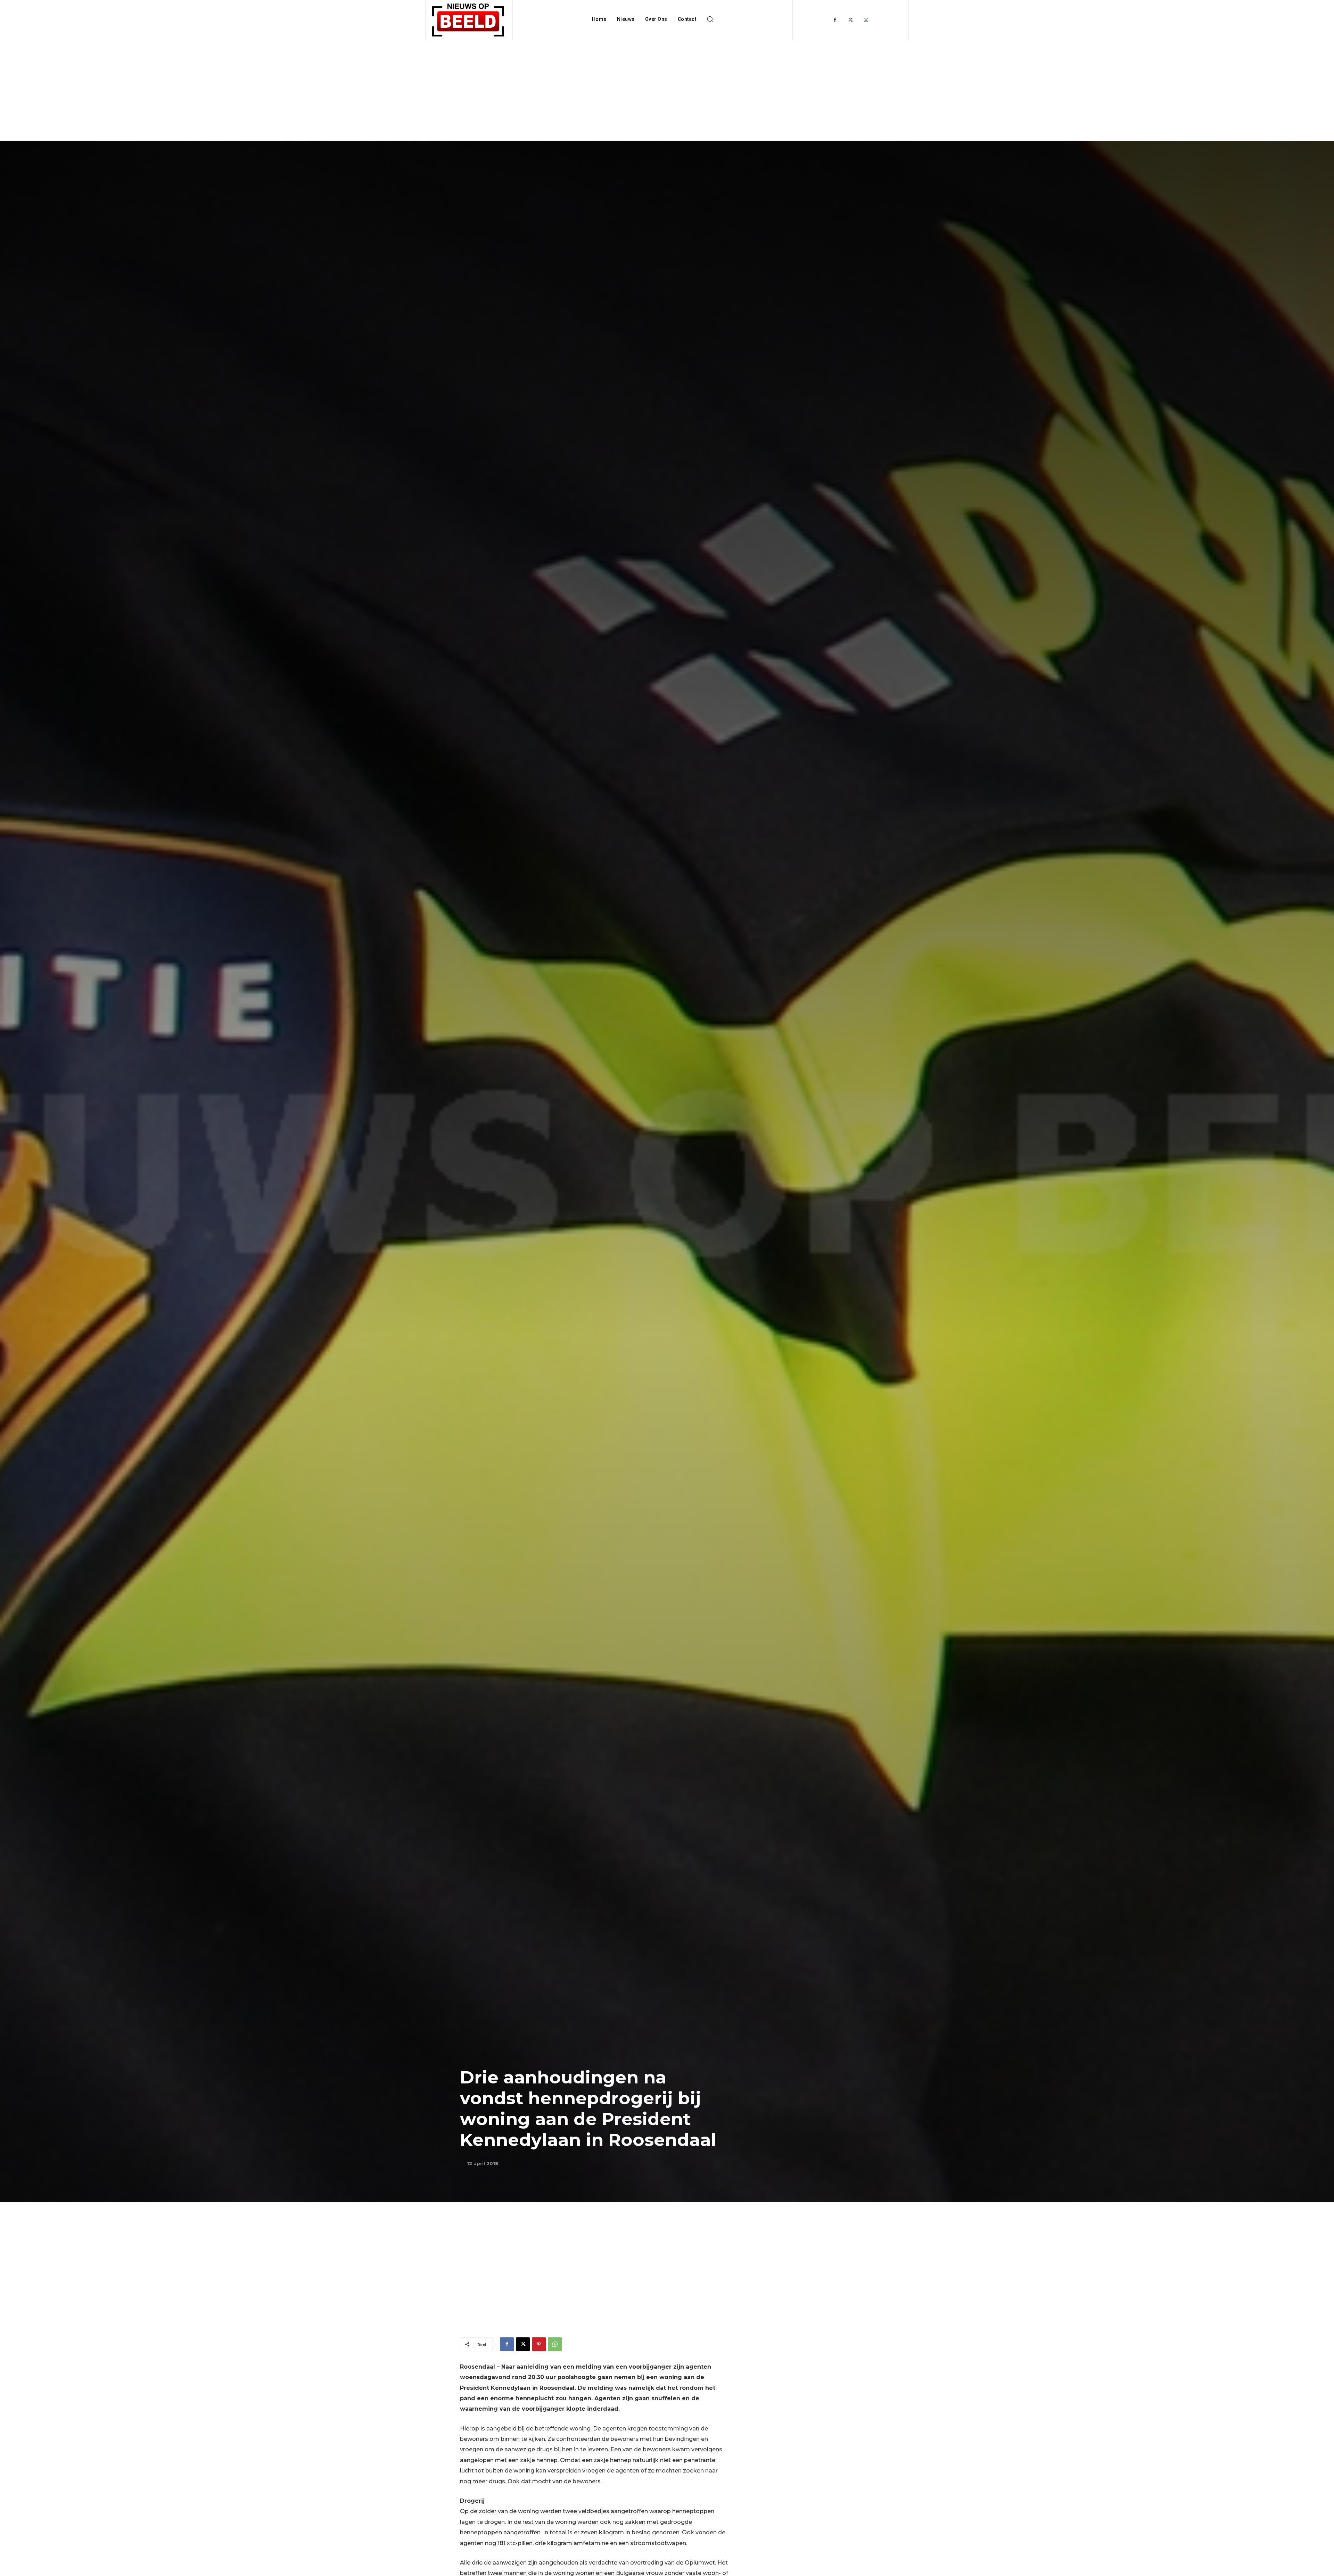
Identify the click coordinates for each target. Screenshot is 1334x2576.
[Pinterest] (539, 2344)
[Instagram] (866, 20)
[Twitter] (851, 20)
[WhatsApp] (555, 2344)
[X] (523, 2344)
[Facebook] (835, 20)
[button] (710, 19)
